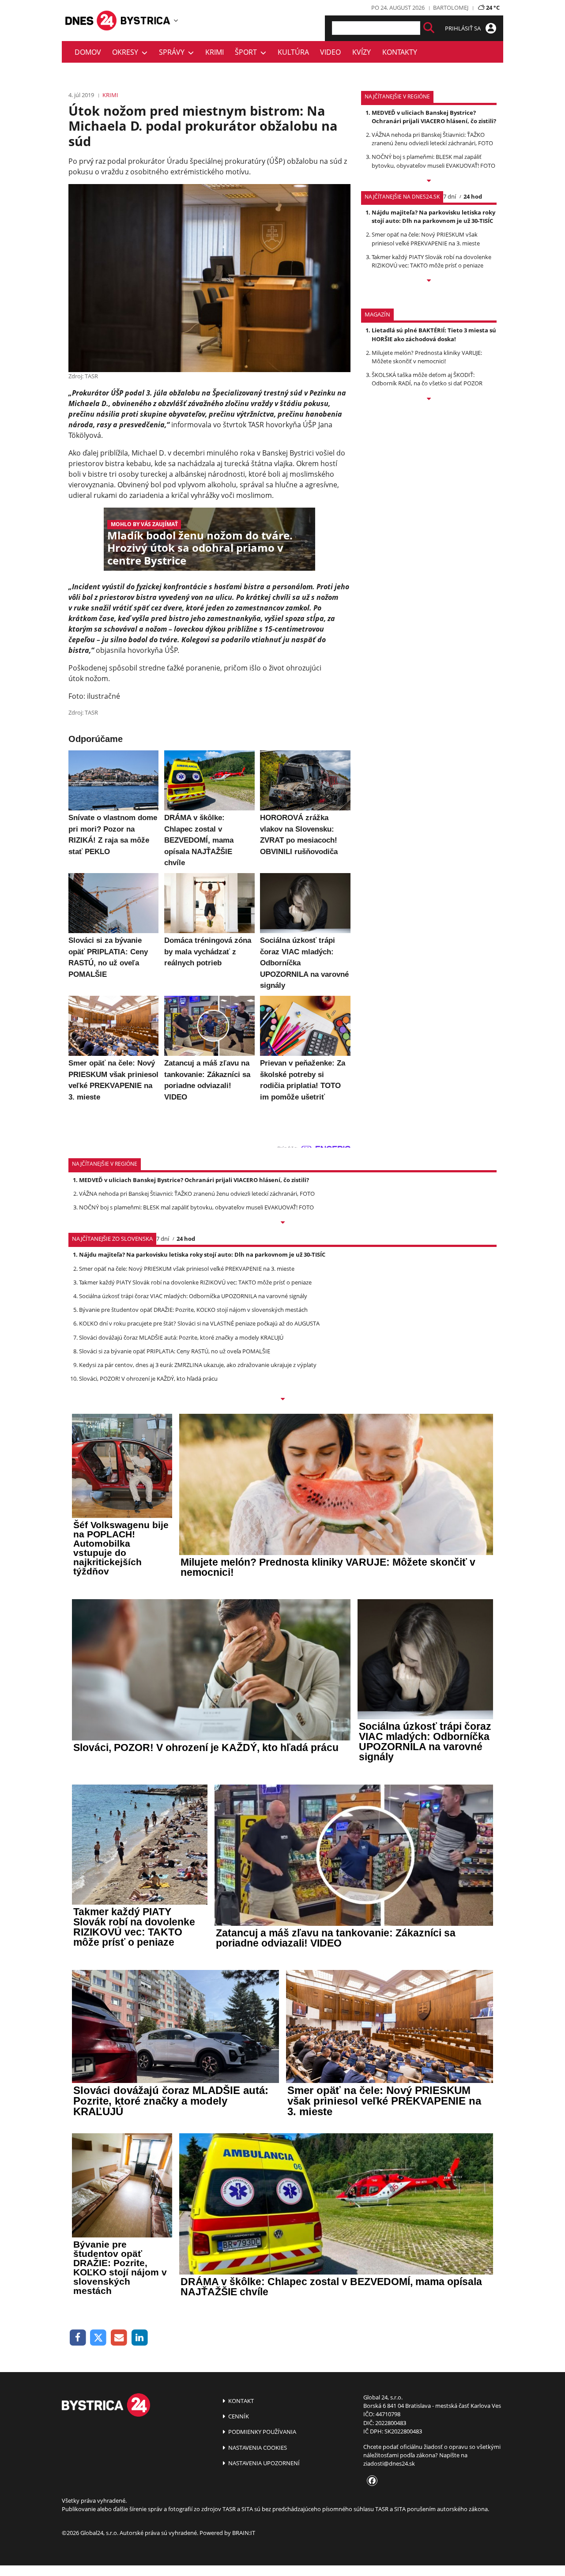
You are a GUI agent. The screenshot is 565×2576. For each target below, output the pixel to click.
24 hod (473, 196)
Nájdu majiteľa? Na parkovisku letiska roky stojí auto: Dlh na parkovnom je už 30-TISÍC (433, 217)
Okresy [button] (127, 52)
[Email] (119, 2338)
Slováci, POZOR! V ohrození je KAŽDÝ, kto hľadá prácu (148, 1378)
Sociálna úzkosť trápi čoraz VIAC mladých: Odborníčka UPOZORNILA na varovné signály (193, 1296)
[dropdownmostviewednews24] (429, 281)
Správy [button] (173, 52)
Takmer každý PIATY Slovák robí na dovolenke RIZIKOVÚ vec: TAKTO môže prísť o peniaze (431, 261)
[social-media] (370, 2481)
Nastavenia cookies (257, 2448)
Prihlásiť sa (463, 28)
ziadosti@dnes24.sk (389, 2463)
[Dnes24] (146, 21)
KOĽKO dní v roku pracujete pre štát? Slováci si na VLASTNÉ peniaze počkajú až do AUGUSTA (199, 1323)
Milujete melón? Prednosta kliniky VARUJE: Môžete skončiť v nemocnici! (427, 357)
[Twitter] (99, 2338)
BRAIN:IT (244, 2533)
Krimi (215, 52)
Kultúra (293, 52)
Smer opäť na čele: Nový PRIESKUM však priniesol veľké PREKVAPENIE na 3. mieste (426, 239)
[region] (176, 20)
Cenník (238, 2416)
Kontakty (400, 52)
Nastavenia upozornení (263, 2463)
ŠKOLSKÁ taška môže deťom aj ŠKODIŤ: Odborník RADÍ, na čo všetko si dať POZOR (427, 379)
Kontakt (240, 2401)
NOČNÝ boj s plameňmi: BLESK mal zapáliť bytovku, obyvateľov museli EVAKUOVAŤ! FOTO (433, 161)
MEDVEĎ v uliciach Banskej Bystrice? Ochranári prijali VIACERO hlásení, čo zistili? (434, 117)
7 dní (450, 196)
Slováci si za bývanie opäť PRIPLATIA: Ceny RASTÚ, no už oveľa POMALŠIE (175, 1351)
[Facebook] (78, 2338)
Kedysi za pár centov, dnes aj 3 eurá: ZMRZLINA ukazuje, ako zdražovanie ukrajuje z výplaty (198, 1365)
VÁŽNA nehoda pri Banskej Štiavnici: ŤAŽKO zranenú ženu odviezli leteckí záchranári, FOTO (432, 139)
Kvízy (362, 52)
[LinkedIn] (140, 2338)
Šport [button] (248, 52)
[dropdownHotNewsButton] (429, 399)
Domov (88, 52)
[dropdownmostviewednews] (429, 181)
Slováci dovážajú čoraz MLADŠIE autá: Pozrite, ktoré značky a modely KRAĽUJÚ (181, 1337)
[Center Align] (429, 28)
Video (330, 52)
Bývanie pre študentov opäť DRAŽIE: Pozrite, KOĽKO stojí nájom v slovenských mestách (193, 1310)
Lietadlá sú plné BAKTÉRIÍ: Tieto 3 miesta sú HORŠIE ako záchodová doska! (434, 334)
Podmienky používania (262, 2432)
